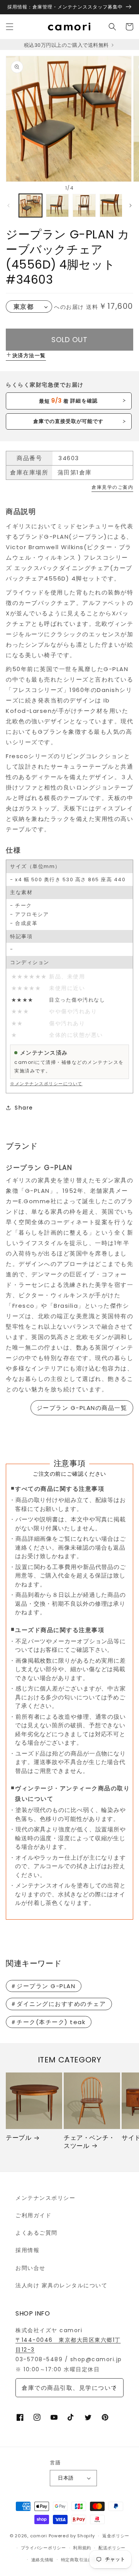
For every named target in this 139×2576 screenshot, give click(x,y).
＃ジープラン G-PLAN (43, 1986)
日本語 (66, 2478)
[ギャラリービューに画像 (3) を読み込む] (84, 206)
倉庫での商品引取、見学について (69, 2388)
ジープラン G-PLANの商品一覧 (82, 1408)
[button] (10, 27)
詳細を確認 (68, 401)
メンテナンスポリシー (45, 2198)
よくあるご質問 (36, 2233)
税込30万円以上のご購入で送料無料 (67, 45)
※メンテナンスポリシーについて (46, 1084)
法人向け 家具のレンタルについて (61, 2285)
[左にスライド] (8, 206)
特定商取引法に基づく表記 (88, 2560)
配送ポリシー (112, 2548)
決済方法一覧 (29, 355)
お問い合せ (31, 2268)
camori (39, 2536)
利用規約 (82, 2548)
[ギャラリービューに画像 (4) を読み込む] (111, 206)
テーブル (19, 2138)
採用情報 (27, 2250)
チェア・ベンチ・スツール (89, 2142)
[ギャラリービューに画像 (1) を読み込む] (31, 206)
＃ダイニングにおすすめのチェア (58, 2004)
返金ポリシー (116, 2536)
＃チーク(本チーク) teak (48, 2022)
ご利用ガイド (33, 2215)
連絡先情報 (43, 2560)
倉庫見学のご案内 (112, 487)
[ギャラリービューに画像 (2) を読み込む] (58, 206)
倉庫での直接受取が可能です (69, 421)
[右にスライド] (131, 206)
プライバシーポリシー (43, 2548)
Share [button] (24, 1108)
